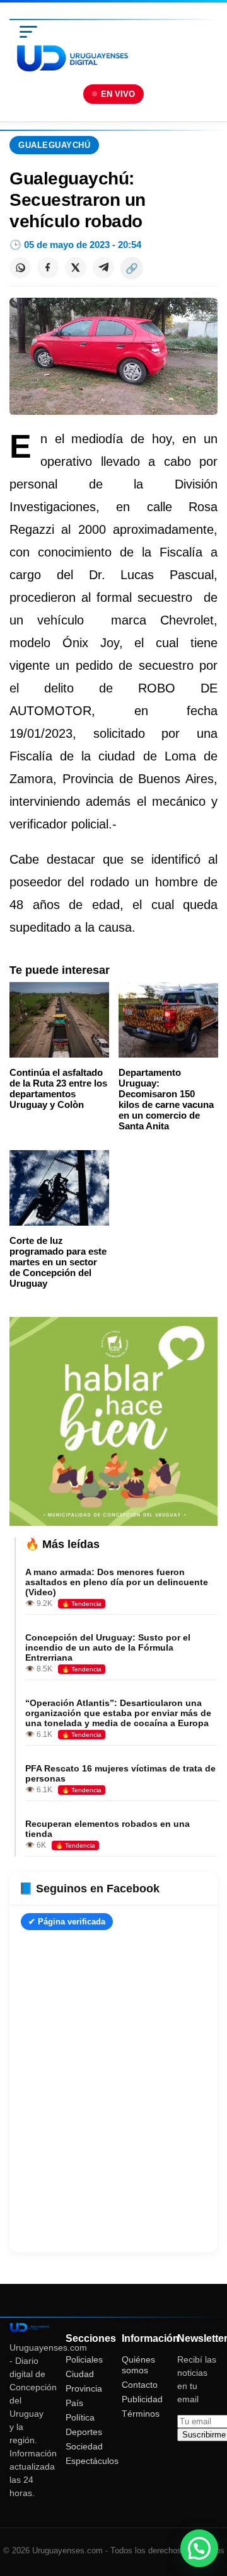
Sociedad (84, 2446)
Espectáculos (92, 2461)
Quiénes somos (138, 2365)
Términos (141, 2414)
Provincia (84, 2388)
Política (80, 2417)
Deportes (84, 2432)
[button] (199, 2548)
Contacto (140, 2385)
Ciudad (80, 2374)
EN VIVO (118, 94)
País (74, 2403)
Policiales (84, 2359)
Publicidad (142, 2399)
